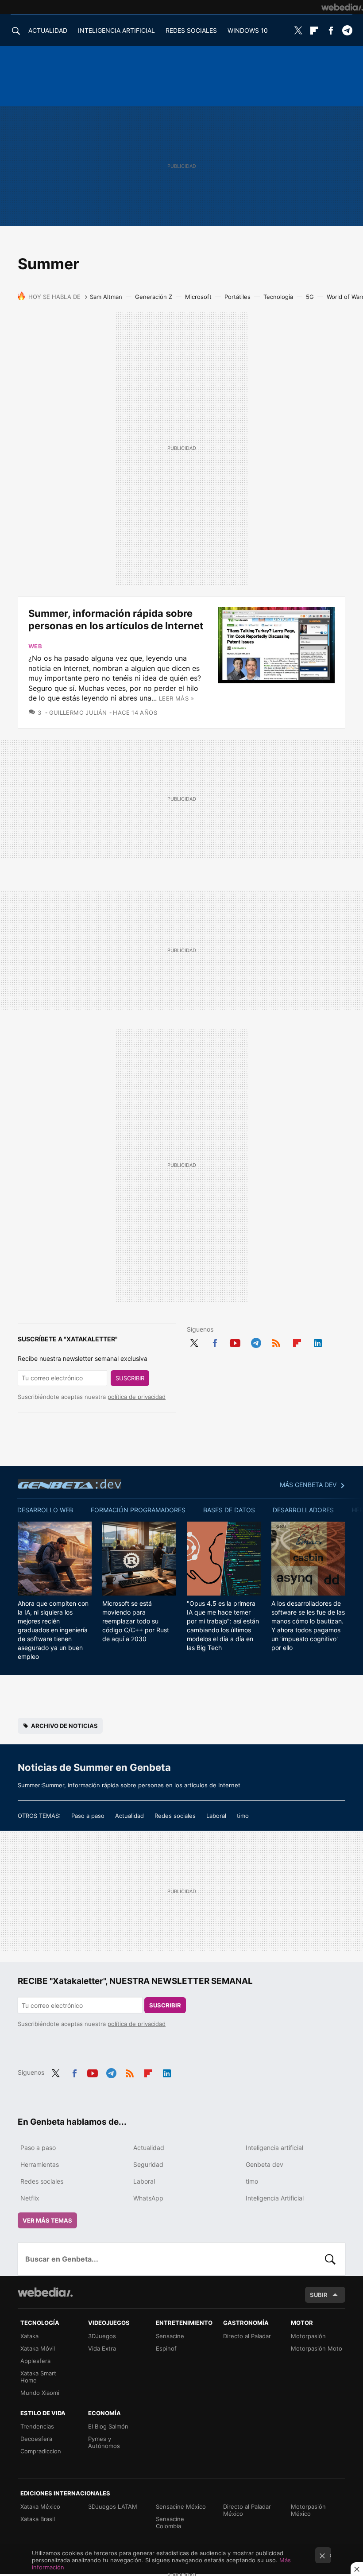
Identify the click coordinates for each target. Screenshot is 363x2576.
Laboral (216, 1816)
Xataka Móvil (38, 2348)
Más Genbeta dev (308, 1485)
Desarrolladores (303, 1510)
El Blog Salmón (108, 2426)
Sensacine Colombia (170, 2522)
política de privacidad (137, 1397)
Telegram (347, 31)
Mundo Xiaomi (40, 2393)
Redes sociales (175, 1816)
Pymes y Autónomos (104, 2442)
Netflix (30, 2198)
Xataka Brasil (38, 2519)
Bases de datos (229, 1510)
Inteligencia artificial (274, 2148)
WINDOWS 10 (248, 30)
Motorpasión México (308, 2510)
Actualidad (129, 1816)
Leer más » (176, 698)
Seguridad (148, 2164)
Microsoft (198, 297)
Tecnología (278, 297)
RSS (276, 1342)
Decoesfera (36, 2439)
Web (35, 646)
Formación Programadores (138, 1510)
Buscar (330, 2259)
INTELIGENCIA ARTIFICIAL (116, 30)
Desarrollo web (45, 1510)
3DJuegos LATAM (113, 2506)
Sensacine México (181, 2506)
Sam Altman (106, 297)
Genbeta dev (70, 1484)
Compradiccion (41, 2451)
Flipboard (314, 31)
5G (310, 297)
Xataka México (40, 2506)
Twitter (298, 31)
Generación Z (154, 297)
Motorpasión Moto (317, 2348)
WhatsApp (148, 2198)
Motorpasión (308, 2336)
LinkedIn (318, 1342)
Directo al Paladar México (247, 2510)
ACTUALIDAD (48, 30)
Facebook (331, 31)
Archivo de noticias (64, 1726)
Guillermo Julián (78, 713)
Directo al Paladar (247, 2336)
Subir (319, 2295)
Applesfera (35, 2361)
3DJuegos (102, 2336)
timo (243, 1816)
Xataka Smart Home (38, 2377)
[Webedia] (342, 7)
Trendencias (37, 2426)
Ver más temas (47, 2220)
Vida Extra (102, 2348)
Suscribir (130, 1378)
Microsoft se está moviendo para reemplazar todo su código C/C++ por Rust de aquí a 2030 (136, 1621)
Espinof (166, 2348)
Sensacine (170, 2336)
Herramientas (40, 2164)
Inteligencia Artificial (275, 2198)
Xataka (29, 2336)
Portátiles (237, 297)
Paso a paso (88, 1816)
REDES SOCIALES (191, 30)
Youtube (235, 1342)
